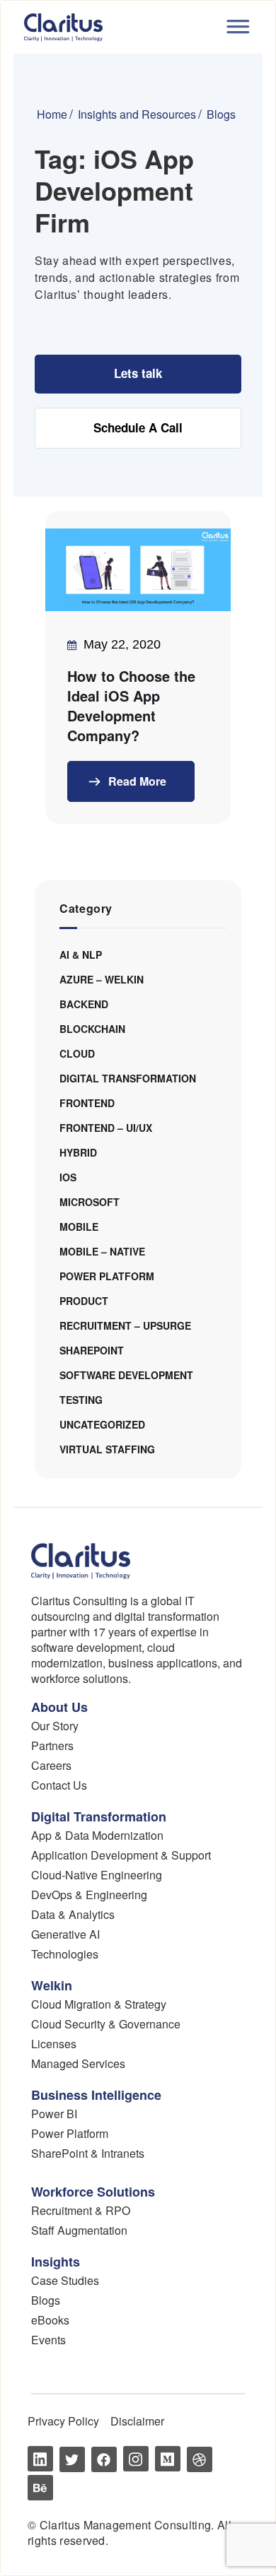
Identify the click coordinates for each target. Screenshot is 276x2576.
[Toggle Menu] (236, 25)
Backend (84, 1004)
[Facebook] (104, 2459)
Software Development (126, 1375)
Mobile (79, 1227)
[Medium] (168, 2459)
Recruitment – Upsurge (125, 1325)
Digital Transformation (128, 1078)
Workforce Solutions (93, 2192)
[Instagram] (136, 2459)
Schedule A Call (138, 427)
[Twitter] (72, 2459)
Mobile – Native (102, 1251)
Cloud (77, 1053)
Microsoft (90, 1202)
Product (84, 1301)
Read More (136, 781)
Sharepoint (92, 1350)
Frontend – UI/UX (106, 1128)
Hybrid (78, 1152)
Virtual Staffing (107, 1449)
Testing (81, 1400)
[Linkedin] (40, 2459)
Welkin (52, 1985)
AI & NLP (81, 955)
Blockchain (92, 1029)
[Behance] (40, 2488)
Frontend (87, 1103)
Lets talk (138, 373)
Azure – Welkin (102, 979)
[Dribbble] (200, 2459)
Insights (56, 2262)
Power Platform (107, 1276)
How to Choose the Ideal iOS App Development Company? (131, 706)
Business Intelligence (96, 2095)
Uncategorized (102, 1424)
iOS (68, 1177)
